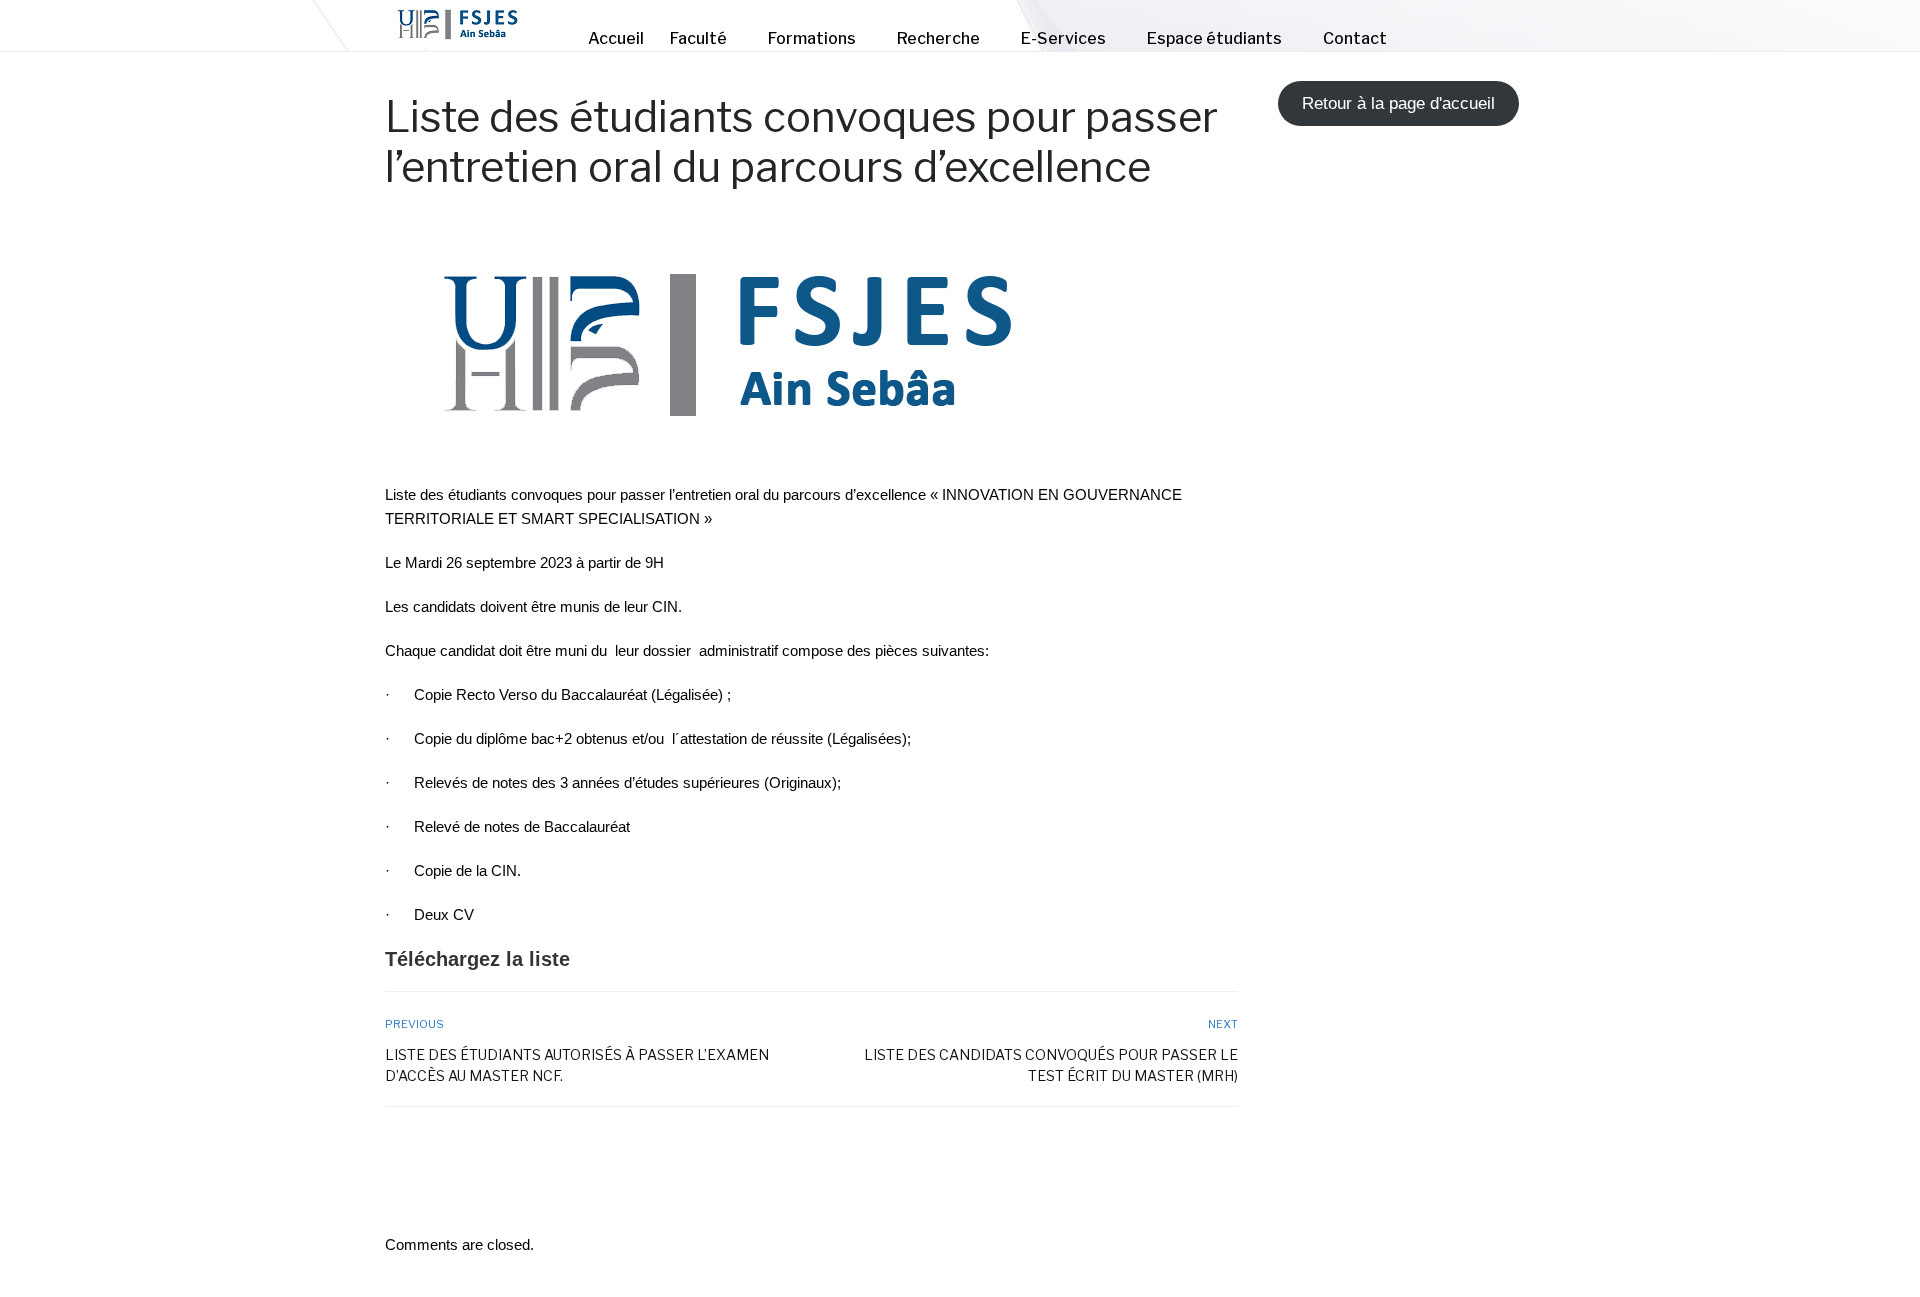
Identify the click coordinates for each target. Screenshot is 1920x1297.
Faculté (698, 38)
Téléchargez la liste (477, 959)
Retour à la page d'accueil (1398, 103)
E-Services (1063, 38)
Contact (1355, 38)
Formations (812, 38)
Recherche (938, 38)
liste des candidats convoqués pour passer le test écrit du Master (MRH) (1050, 1065)
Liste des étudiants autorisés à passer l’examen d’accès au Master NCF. (577, 1065)
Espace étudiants (1214, 38)
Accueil (616, 38)
